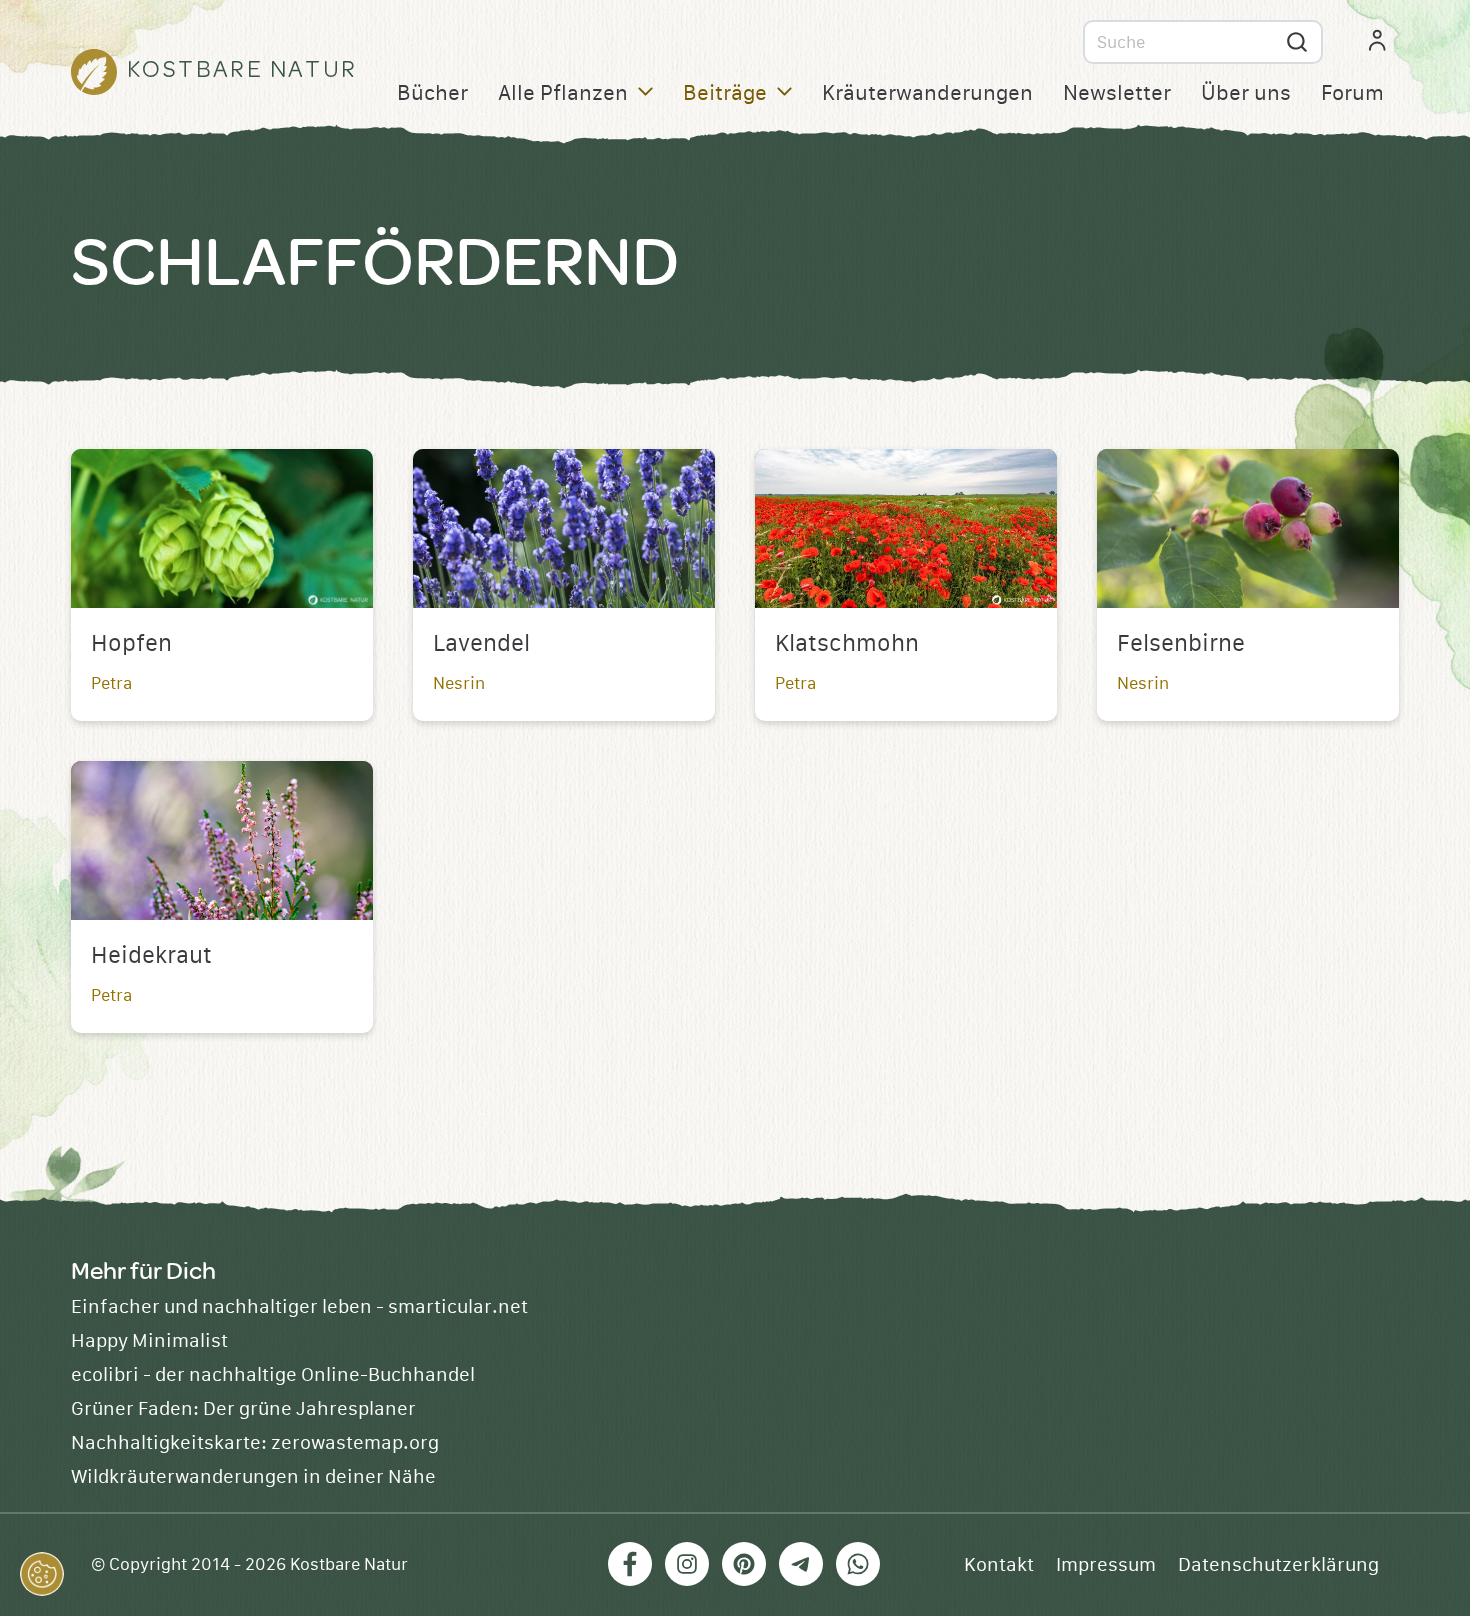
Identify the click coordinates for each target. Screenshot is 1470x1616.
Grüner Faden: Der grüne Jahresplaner (243, 1409)
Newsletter (1117, 93)
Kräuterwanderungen (927, 93)
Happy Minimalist (149, 1341)
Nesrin (459, 683)
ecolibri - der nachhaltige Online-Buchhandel (273, 1375)
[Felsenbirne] (1248, 528)
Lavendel (481, 644)
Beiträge (725, 93)
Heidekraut (151, 956)
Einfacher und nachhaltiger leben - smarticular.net (299, 1307)
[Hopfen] (222, 528)
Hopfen (131, 644)
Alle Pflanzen (563, 93)
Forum (1352, 93)
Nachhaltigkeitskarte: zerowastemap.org (255, 1443)
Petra (111, 683)
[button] (42, 1574)
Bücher (432, 93)
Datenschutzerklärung (1278, 1565)
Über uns (1246, 93)
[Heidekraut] (222, 840)
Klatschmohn (847, 644)
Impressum (1106, 1565)
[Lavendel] (564, 528)
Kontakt (999, 1565)
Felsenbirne (1181, 644)
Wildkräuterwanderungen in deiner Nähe (253, 1477)
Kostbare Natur (349, 1565)
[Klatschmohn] (906, 528)
